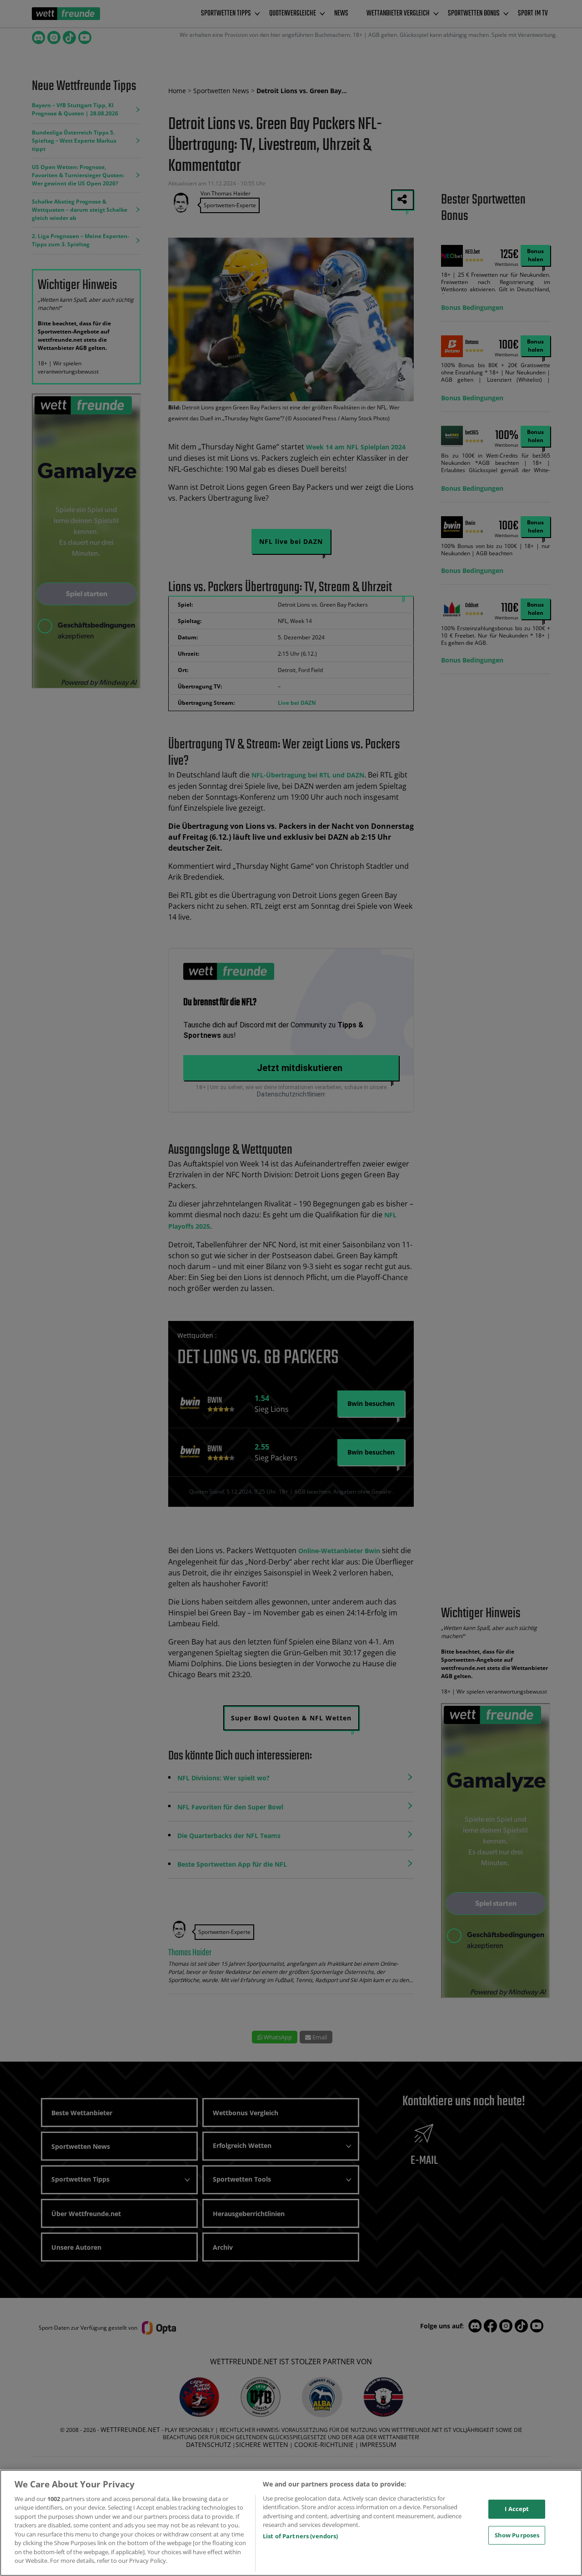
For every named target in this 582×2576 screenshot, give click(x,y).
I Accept (517, 2509)
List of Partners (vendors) (300, 2536)
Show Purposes (517, 2535)
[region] (291, 2523)
